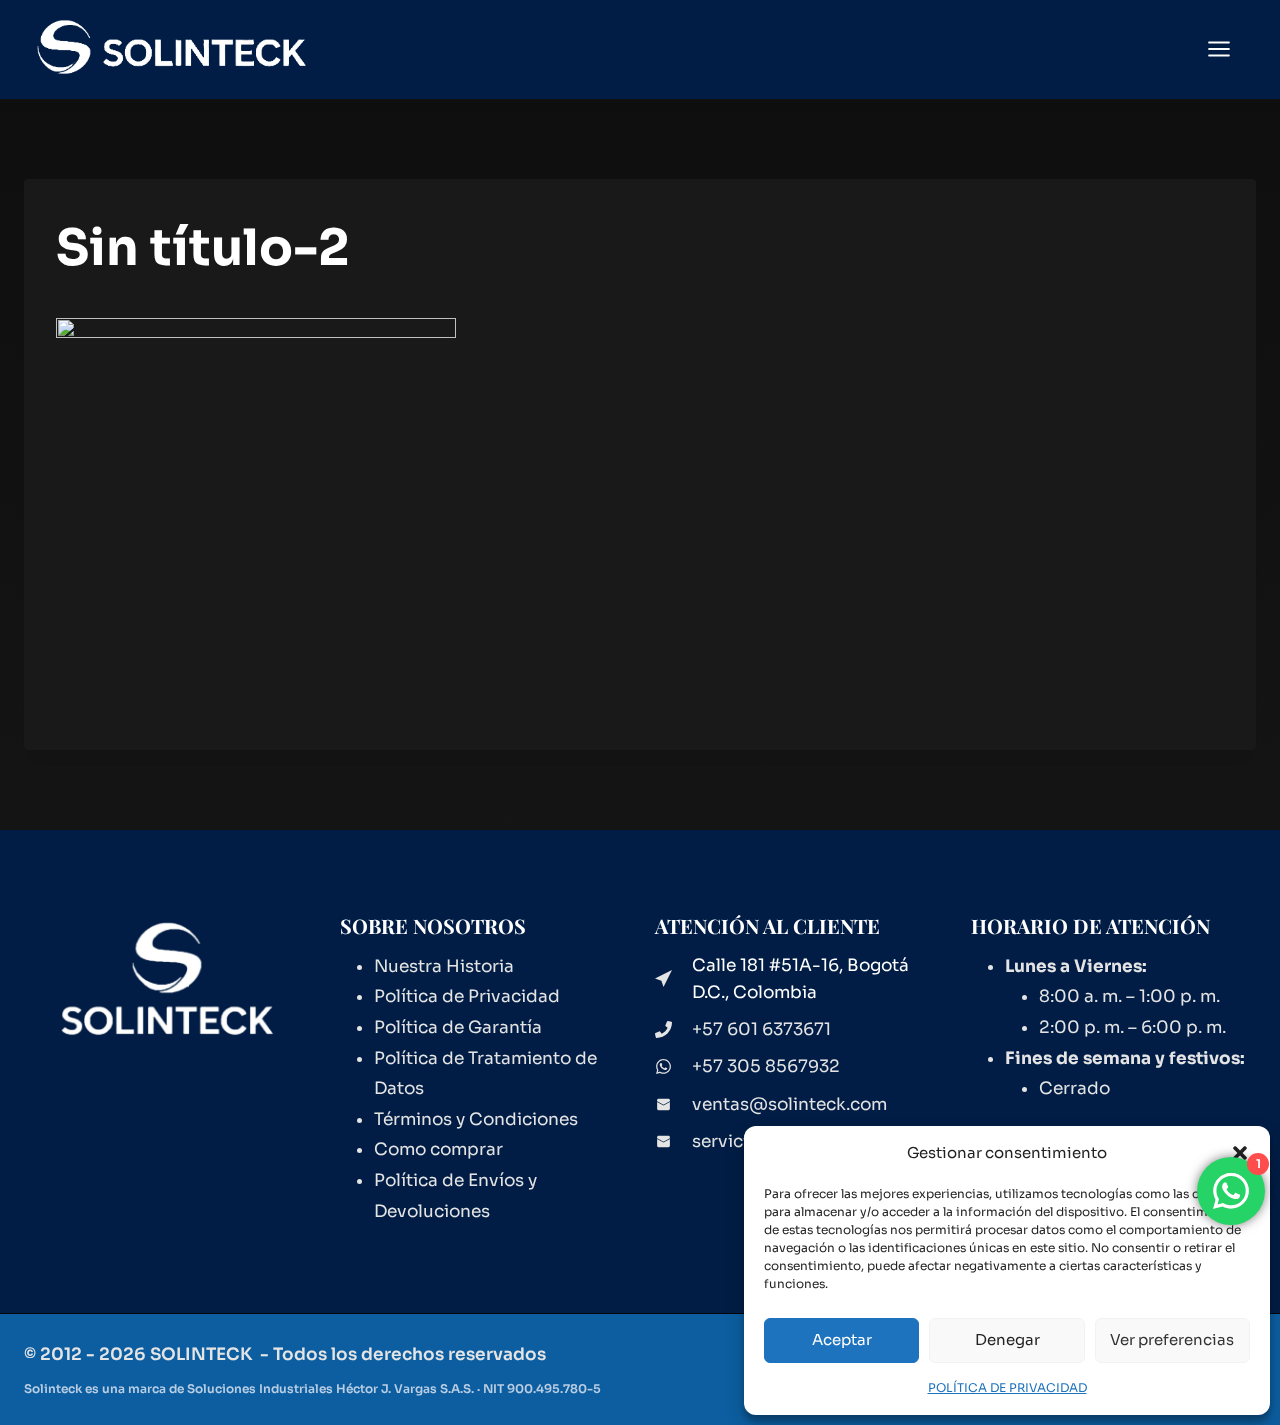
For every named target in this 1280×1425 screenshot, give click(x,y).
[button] (1240, 1153)
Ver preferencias (1172, 1339)
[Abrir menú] (1229, 49)
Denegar (1007, 1339)
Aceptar (842, 1339)
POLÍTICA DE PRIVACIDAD (1007, 1387)
